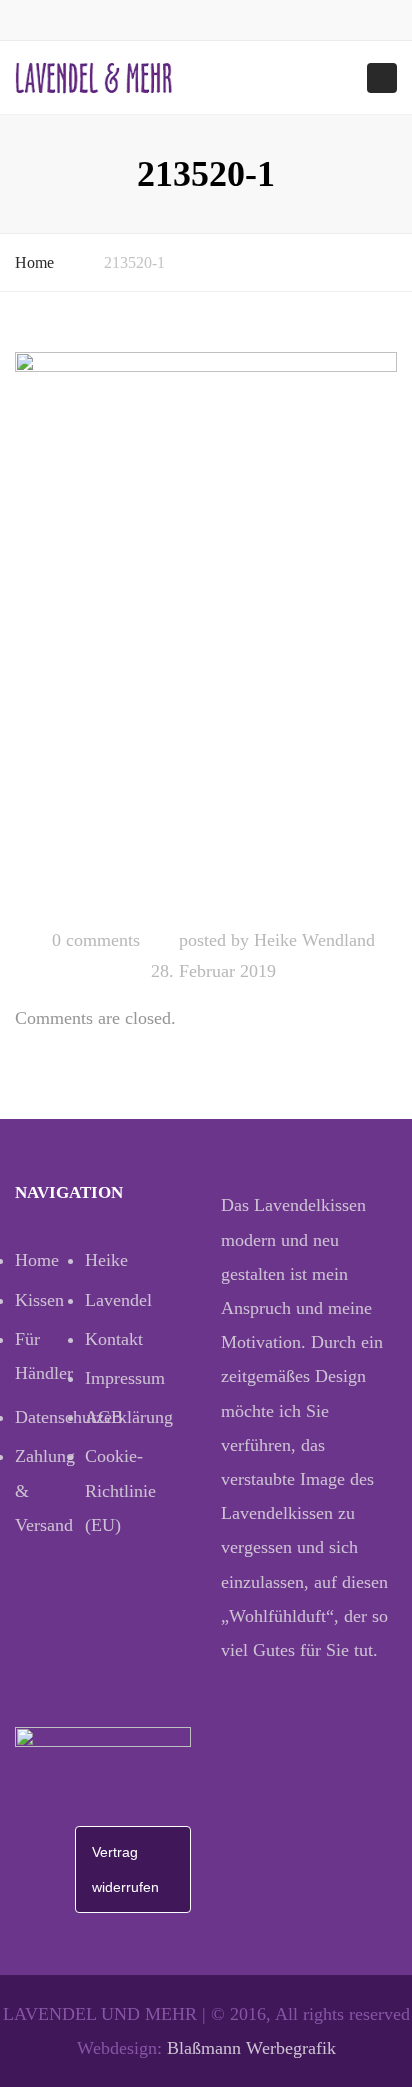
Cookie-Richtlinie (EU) (120, 1490)
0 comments (96, 940)
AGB (104, 1417)
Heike (106, 1260)
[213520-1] (206, 631)
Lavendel (118, 1300)
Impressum (120, 1378)
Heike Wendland (314, 940)
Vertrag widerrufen (125, 1869)
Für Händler (44, 1356)
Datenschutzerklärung (50, 1417)
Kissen (39, 1300)
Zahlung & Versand (45, 1490)
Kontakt (114, 1339)
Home (34, 262)
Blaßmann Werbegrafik (251, 2048)
